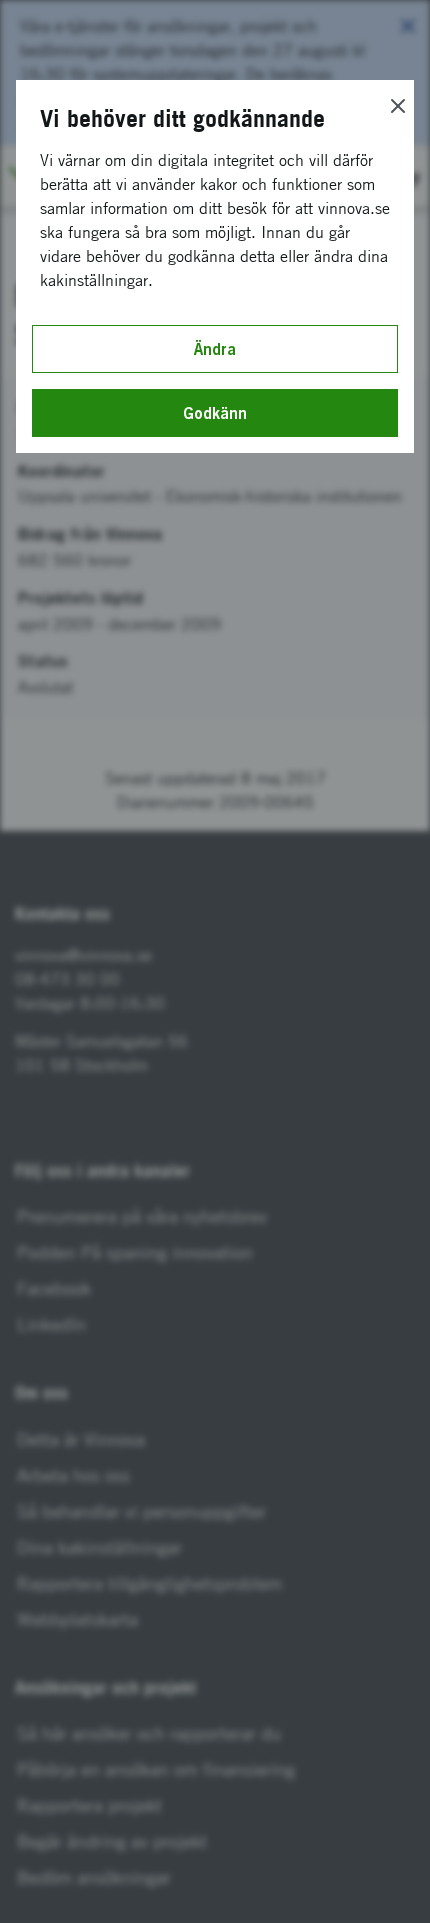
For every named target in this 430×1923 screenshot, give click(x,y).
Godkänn (215, 413)
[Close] (398, 106)
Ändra (215, 349)
